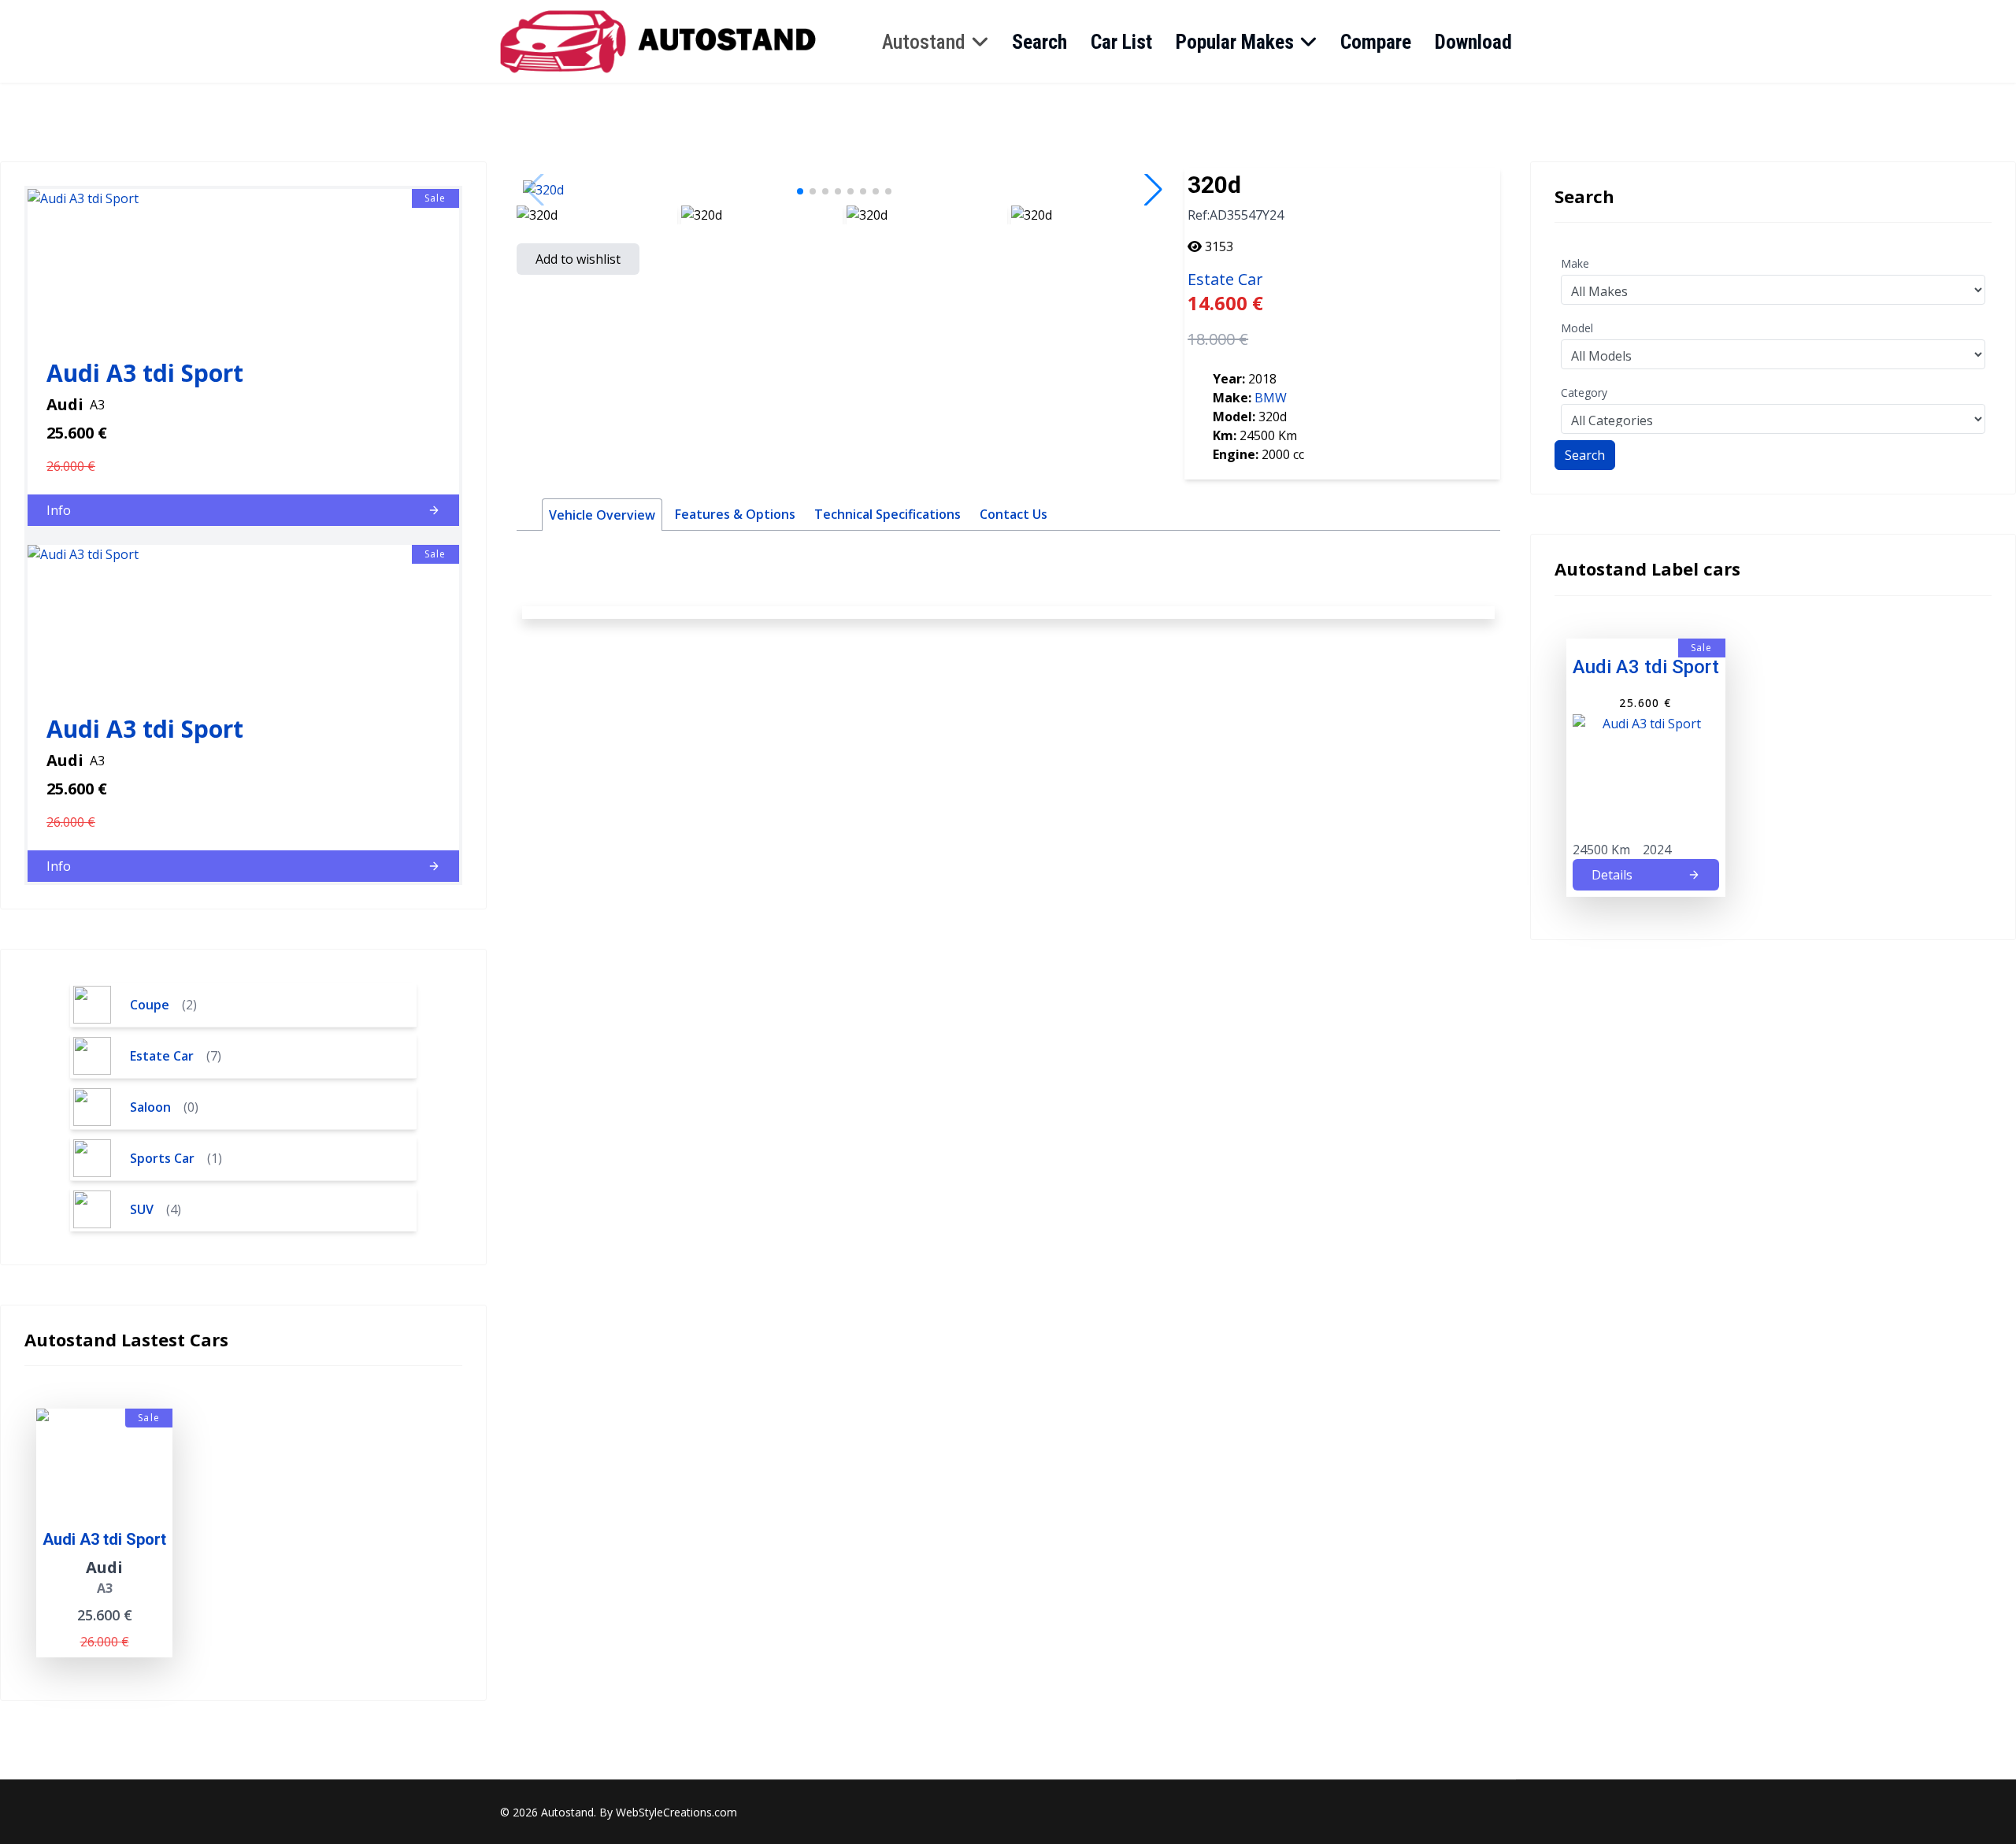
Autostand (924, 42)
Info (59, 510)
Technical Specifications (888, 514)
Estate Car (1225, 279)
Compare (1376, 42)
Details (1612, 875)
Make (1575, 263)
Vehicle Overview (602, 515)
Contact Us (1014, 514)
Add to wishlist (578, 259)
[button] (800, 191)
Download (1473, 42)
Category (1584, 392)
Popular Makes (1235, 42)
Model (1577, 328)
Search (1039, 42)
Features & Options (735, 514)
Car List (1121, 42)
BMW (1271, 398)
